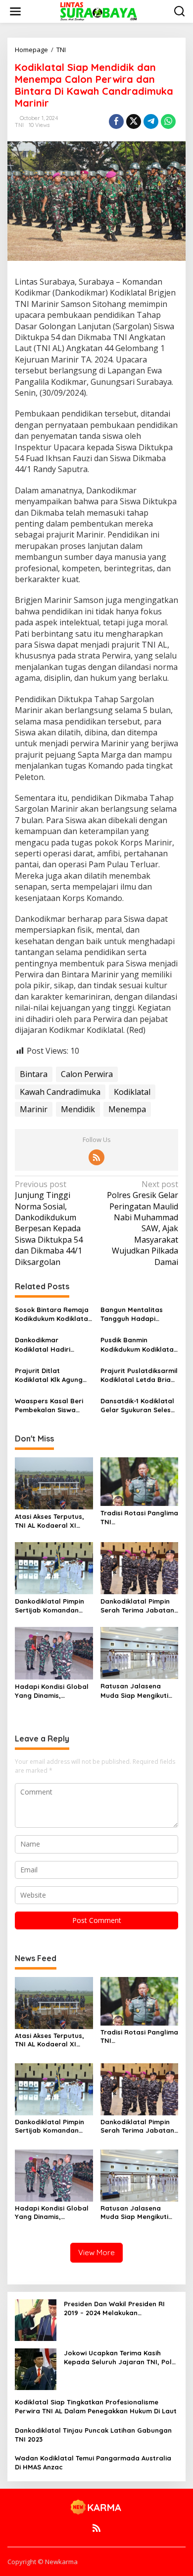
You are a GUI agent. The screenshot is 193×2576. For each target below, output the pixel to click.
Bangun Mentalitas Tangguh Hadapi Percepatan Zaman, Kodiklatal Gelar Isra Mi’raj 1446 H (135, 1314)
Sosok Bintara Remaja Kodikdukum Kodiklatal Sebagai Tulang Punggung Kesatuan (52, 1314)
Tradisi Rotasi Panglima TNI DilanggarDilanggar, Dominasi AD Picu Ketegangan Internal (139, 1518)
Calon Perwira (87, 1074)
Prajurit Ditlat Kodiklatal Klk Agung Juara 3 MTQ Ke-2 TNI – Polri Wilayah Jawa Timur (53, 1375)
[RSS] (96, 1157)
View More (96, 2252)
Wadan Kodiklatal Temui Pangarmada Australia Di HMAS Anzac (93, 2462)
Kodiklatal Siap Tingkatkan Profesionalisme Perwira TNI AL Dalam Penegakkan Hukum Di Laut (96, 2406)
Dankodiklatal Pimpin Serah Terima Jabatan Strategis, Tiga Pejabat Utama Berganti (139, 1606)
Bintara (34, 1074)
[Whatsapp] (168, 121)
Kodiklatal (132, 1092)
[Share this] (116, 121)
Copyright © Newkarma (43, 2562)
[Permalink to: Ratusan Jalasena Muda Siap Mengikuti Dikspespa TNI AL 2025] (140, 1652)
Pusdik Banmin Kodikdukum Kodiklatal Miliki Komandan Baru (138, 1345)
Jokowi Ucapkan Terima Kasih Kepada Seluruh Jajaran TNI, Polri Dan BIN (120, 2358)
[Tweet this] (134, 121)
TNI (19, 125)
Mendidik (78, 1109)
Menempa (127, 1109)
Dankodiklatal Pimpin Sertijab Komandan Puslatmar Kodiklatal (50, 1606)
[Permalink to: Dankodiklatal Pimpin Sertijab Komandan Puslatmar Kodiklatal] (54, 1567)
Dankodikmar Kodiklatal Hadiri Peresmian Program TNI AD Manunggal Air (50, 1345)
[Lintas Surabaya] (98, 11)
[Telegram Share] (151, 121)
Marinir (34, 1109)
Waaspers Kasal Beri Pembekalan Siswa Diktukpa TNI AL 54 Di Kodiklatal (49, 1406)
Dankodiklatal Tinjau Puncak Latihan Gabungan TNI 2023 (93, 2435)
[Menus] (15, 11)
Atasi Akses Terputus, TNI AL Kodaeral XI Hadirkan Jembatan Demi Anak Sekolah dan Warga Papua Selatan (53, 1521)
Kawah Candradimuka (60, 1092)
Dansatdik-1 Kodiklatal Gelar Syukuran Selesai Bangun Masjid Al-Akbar (139, 1406)
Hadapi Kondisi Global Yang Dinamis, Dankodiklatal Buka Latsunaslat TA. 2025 (52, 1691)
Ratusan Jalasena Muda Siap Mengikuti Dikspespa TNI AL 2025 (137, 1691)
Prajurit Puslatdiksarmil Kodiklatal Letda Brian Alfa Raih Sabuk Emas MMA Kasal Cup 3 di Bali (139, 1375)
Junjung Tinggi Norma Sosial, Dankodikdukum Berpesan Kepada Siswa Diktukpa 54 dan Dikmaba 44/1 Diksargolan (49, 1223)
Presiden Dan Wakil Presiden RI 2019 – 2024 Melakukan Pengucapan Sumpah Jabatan (114, 2308)
